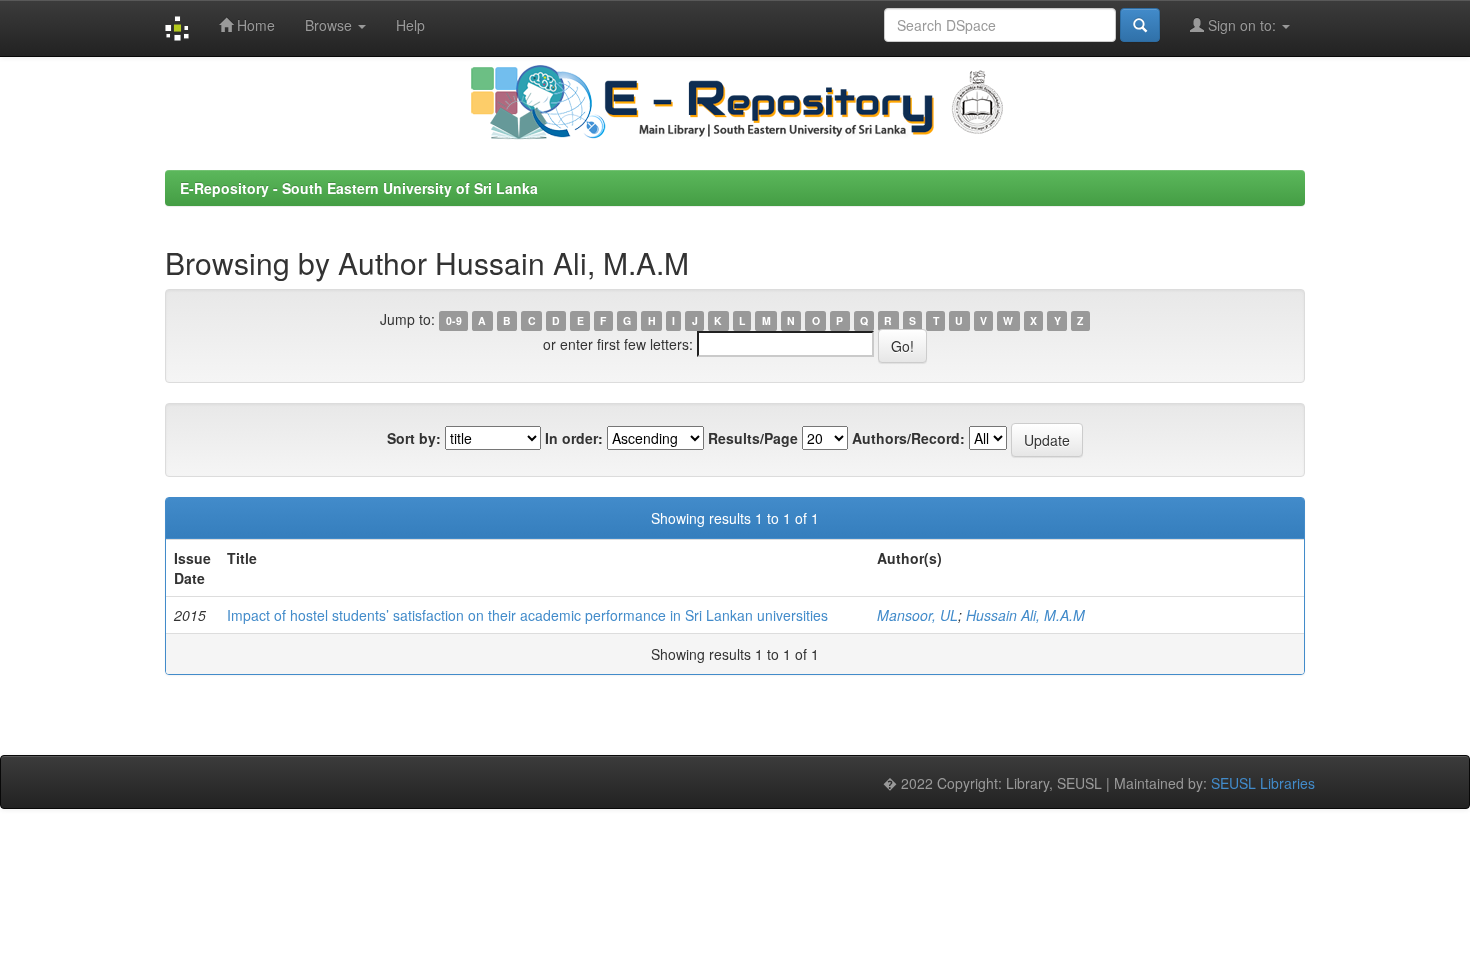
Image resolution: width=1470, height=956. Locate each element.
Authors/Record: (908, 438)
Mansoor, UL (917, 615)
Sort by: (414, 438)
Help (410, 25)
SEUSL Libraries (1263, 783)
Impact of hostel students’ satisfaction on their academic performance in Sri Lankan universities (527, 615)
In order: (574, 438)
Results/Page (753, 438)
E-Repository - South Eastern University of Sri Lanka (359, 188)
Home (254, 25)
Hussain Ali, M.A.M (1025, 615)
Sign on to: (1242, 25)
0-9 (454, 320)
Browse (330, 25)
